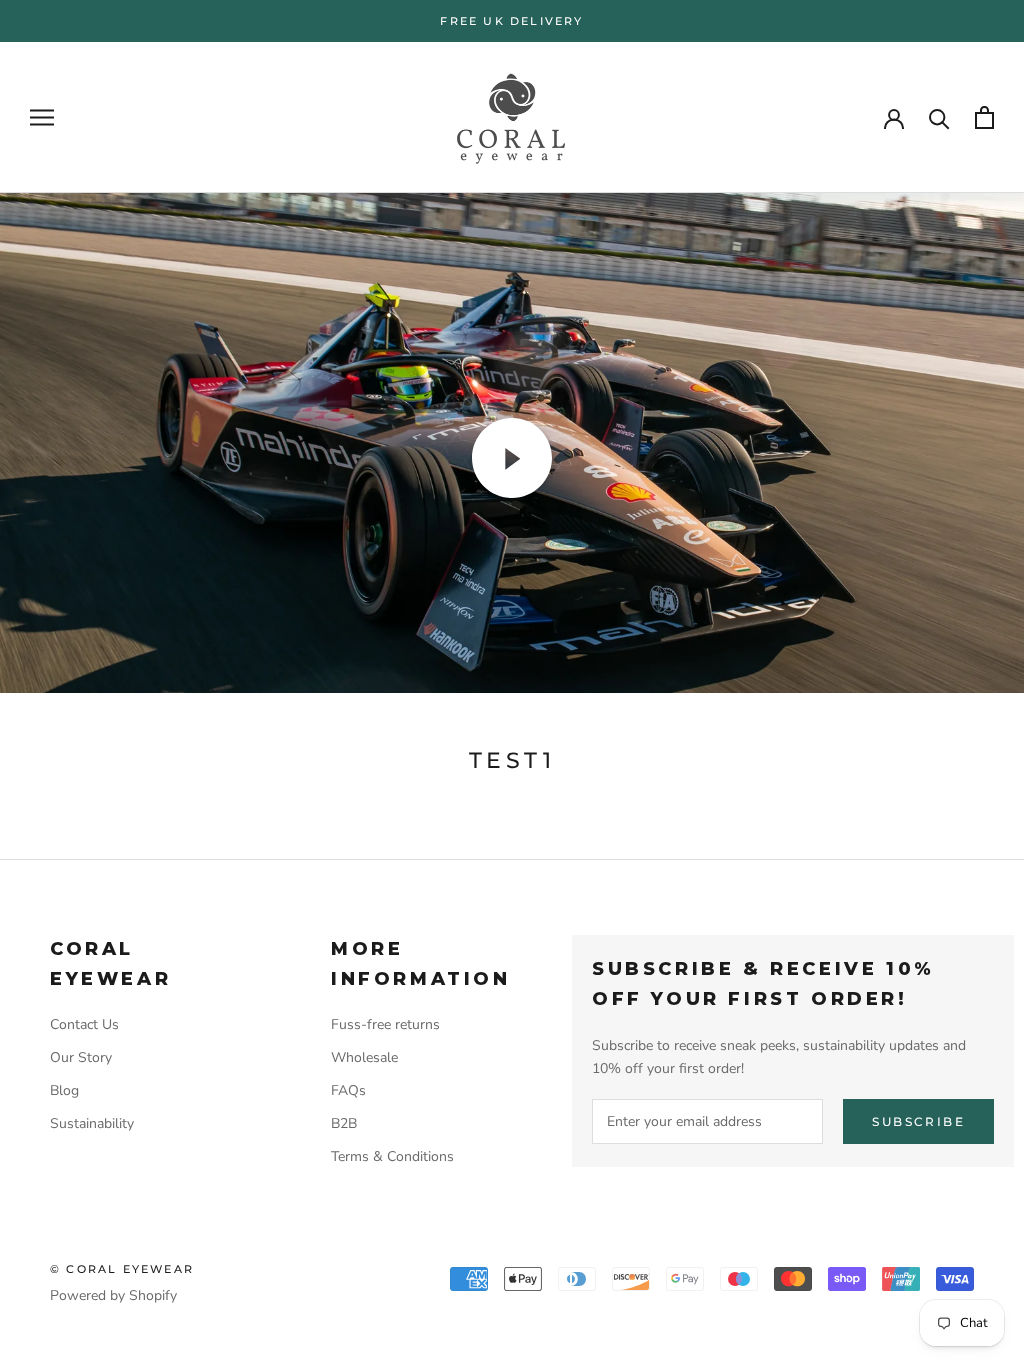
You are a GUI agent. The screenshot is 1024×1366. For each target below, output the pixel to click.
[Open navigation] (42, 117)
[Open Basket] (984, 117)
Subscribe (918, 1121)
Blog (64, 1090)
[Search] (939, 117)
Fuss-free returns (385, 1024)
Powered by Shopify (113, 1295)
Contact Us (84, 1024)
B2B (344, 1123)
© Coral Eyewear (122, 1269)
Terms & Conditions (392, 1156)
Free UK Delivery (511, 21)
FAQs (348, 1090)
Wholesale (364, 1057)
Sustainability (92, 1123)
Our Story (81, 1057)
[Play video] (512, 458)
